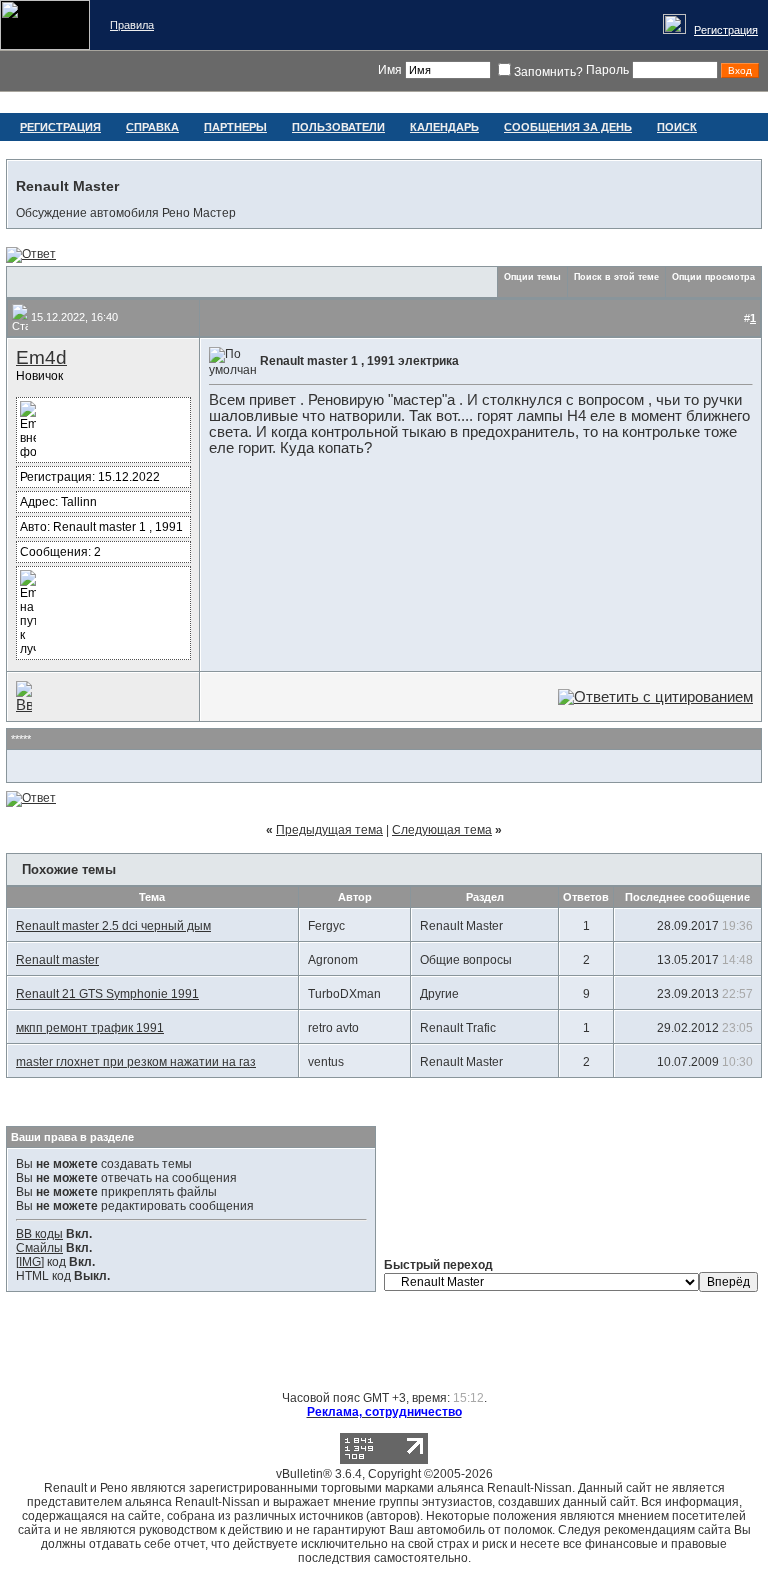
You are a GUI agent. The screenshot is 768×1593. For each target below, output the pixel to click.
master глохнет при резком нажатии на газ (136, 1062)
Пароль (607, 70)
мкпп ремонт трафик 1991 (90, 1028)
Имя (390, 70)
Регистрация (726, 30)
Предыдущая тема (329, 830)
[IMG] (30, 1262)
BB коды (39, 1234)
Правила (132, 25)
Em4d (41, 357)
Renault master (57, 960)
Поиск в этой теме (616, 277)
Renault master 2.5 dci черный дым (113, 926)
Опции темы (532, 277)
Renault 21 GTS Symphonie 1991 (107, 994)
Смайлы (39, 1248)
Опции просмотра (713, 277)
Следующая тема (442, 830)
